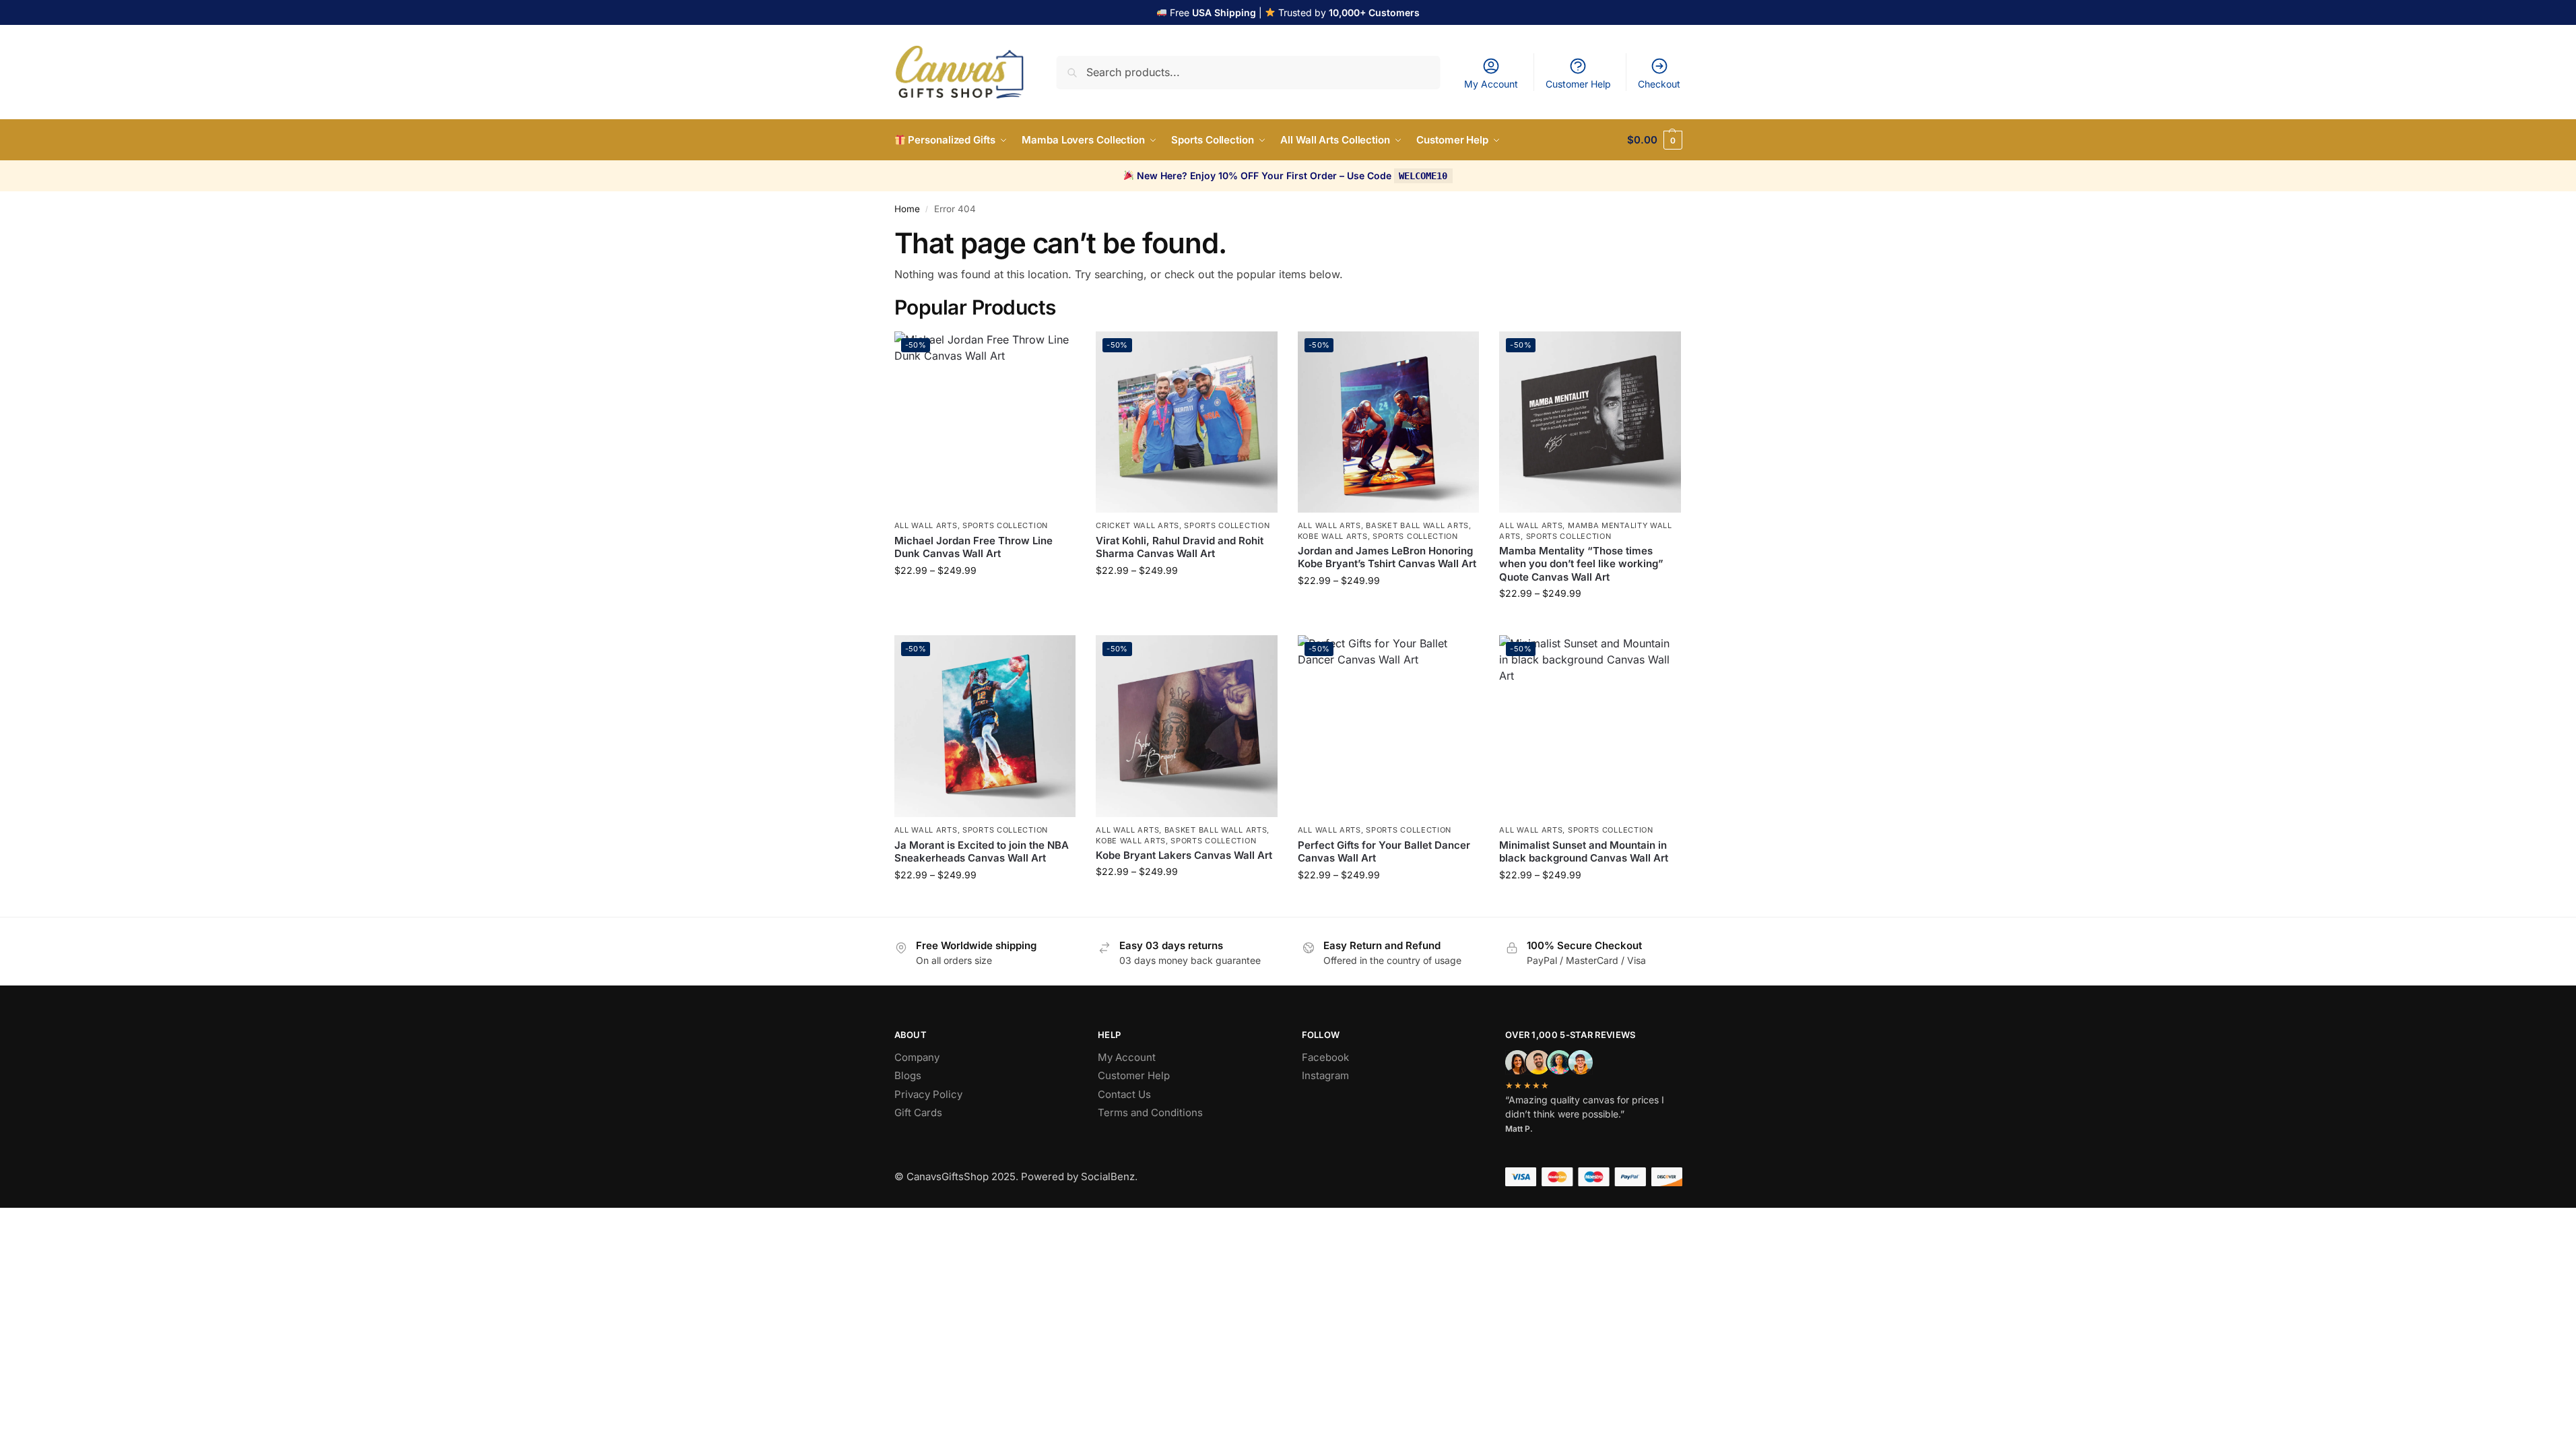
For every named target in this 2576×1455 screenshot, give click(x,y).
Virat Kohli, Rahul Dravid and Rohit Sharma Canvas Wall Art (1180, 547)
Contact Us (1124, 1094)
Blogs (908, 1075)
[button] (1654, 140)
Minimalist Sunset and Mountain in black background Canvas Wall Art (1584, 852)
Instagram (1325, 1075)
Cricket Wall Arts (1137, 525)
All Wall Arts (926, 525)
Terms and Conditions (1150, 1112)
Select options (985, 599)
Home (907, 209)
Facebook (1325, 1057)
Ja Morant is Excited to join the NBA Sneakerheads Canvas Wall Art (982, 852)
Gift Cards (918, 1112)
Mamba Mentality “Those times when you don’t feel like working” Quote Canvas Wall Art (1581, 564)
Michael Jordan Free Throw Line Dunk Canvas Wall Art (973, 547)
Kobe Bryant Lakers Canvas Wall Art (1184, 855)
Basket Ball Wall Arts (1417, 525)
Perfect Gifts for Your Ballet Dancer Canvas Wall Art (1384, 852)
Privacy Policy (928, 1094)
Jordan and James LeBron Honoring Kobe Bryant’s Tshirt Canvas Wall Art (1387, 557)
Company (917, 1057)
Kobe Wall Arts (1333, 536)
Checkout (1659, 84)
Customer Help (1578, 84)
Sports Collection (1005, 525)
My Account (1491, 84)
